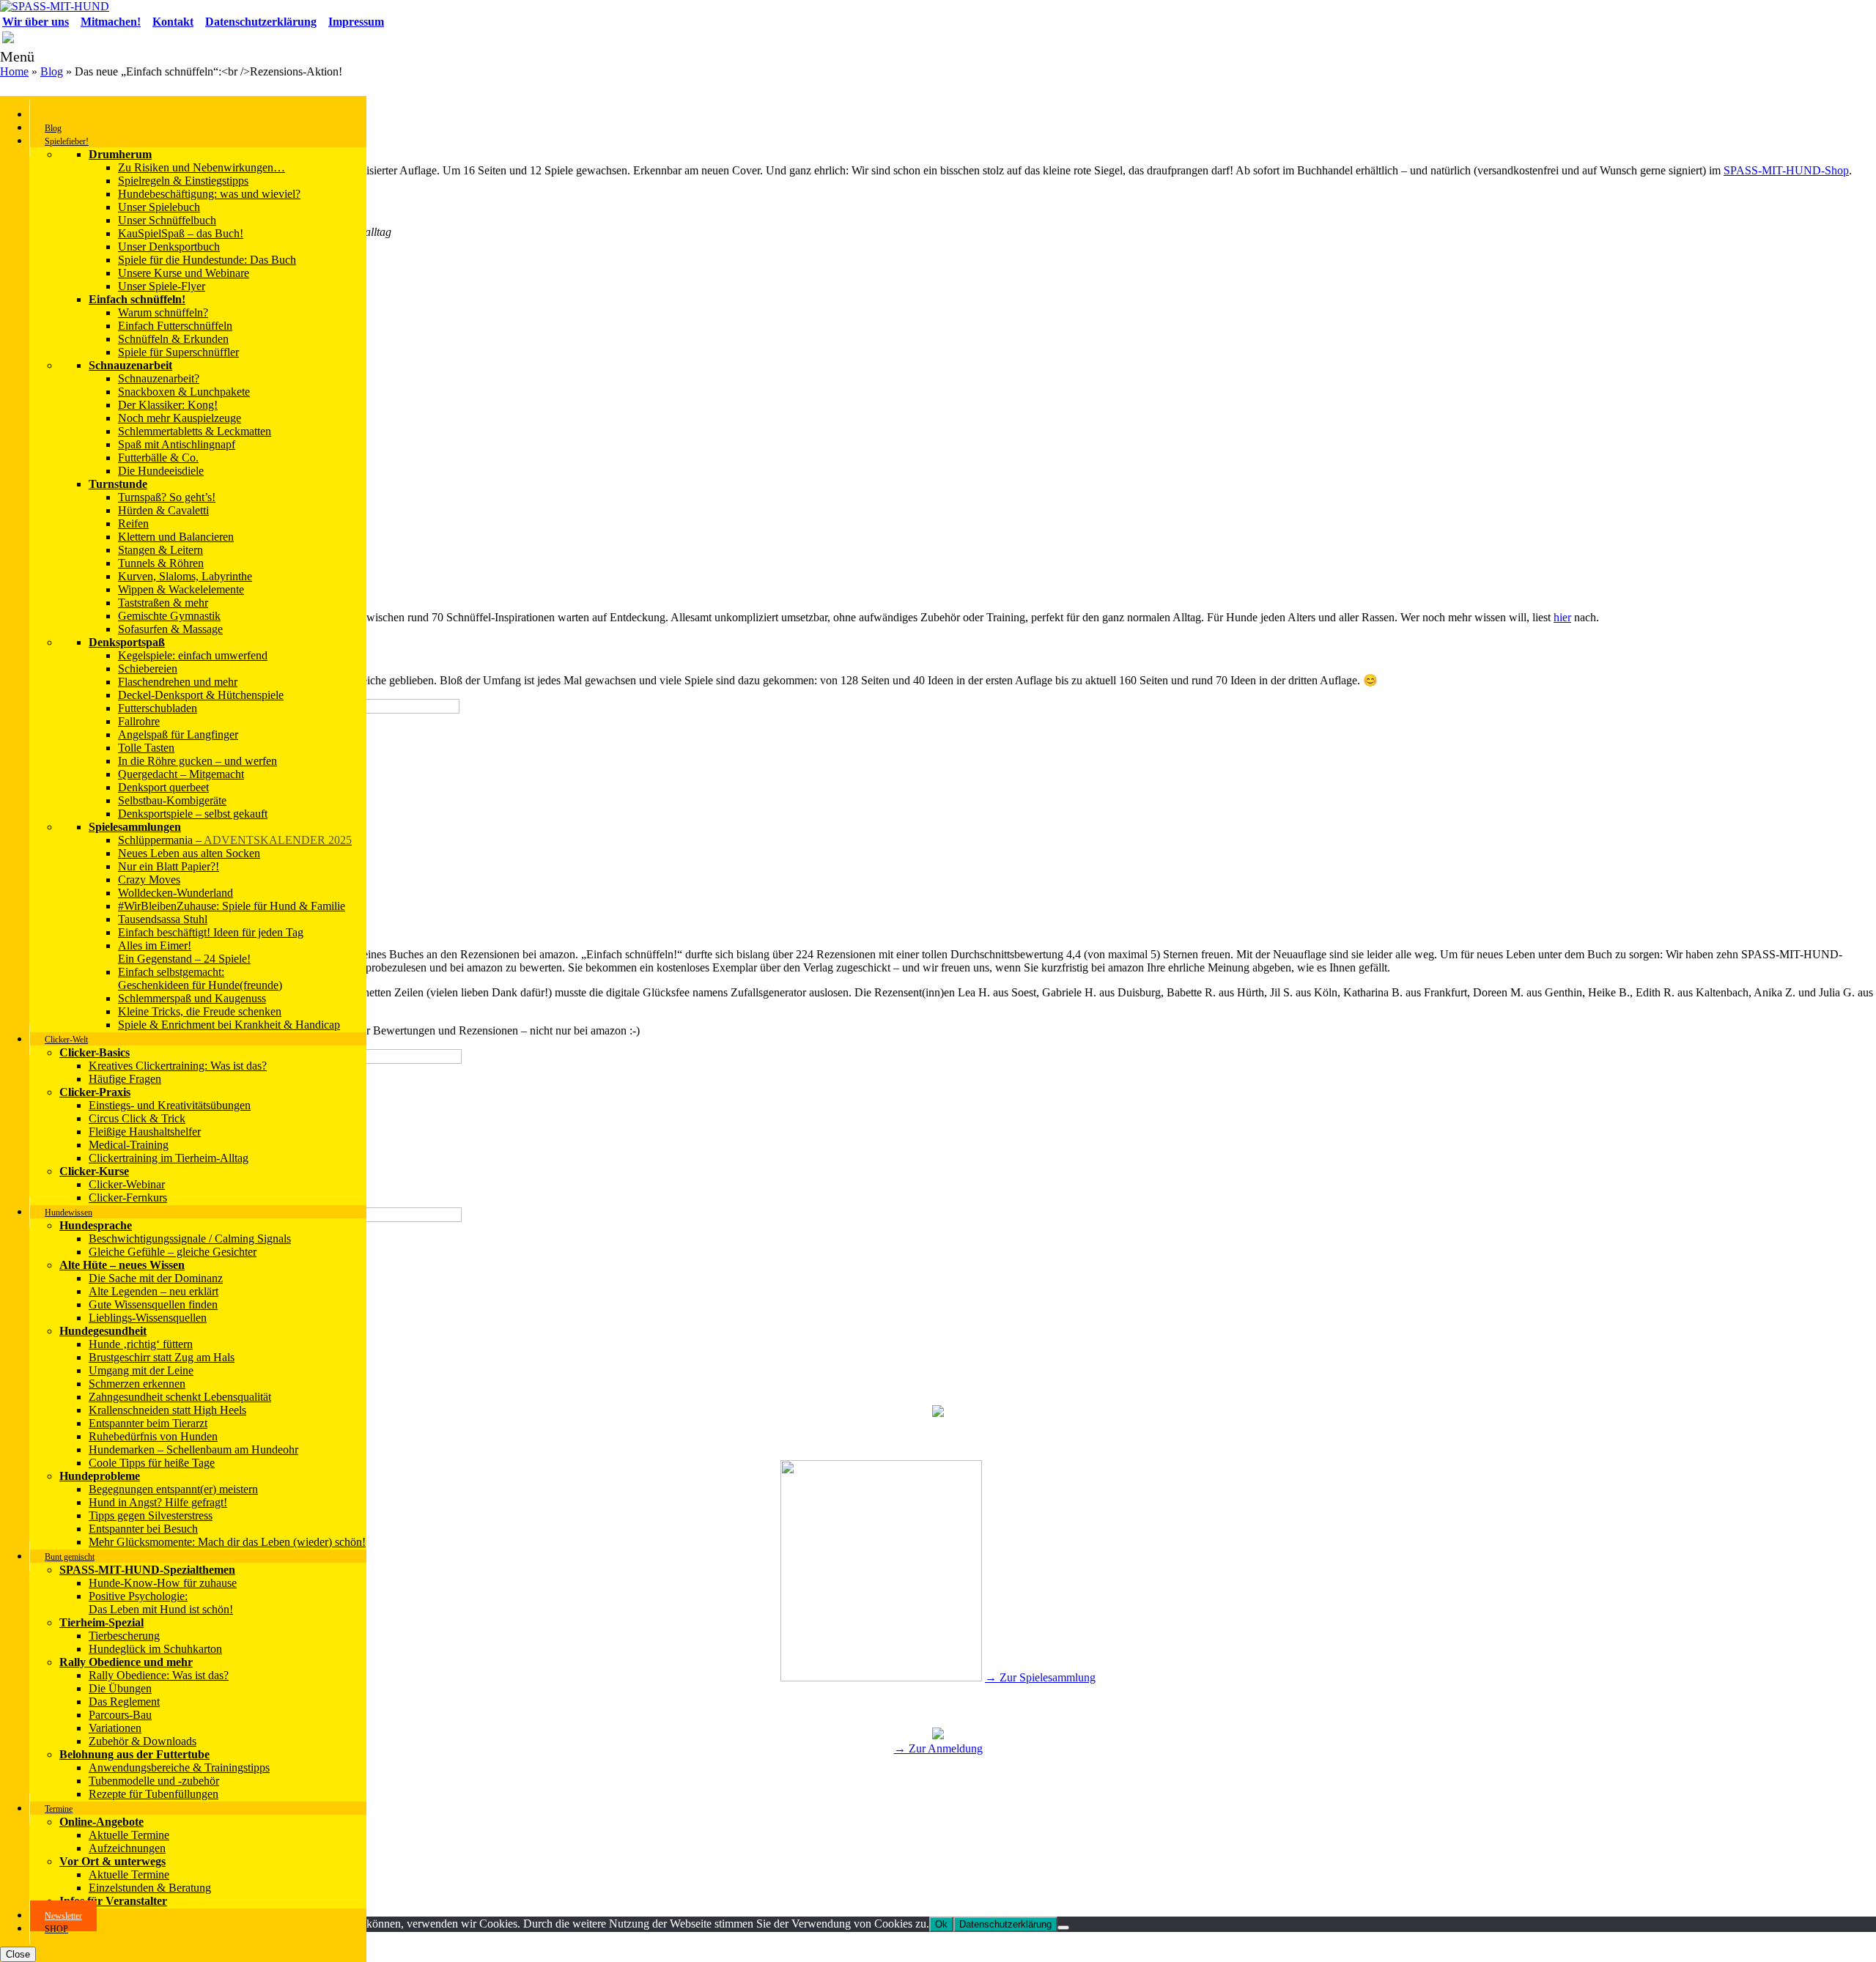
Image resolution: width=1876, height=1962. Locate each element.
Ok (941, 1924)
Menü (17, 56)
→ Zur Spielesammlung (1040, 1677)
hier (1562, 617)
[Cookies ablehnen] (1063, 1928)
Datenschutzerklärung (1005, 1924)
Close (18, 1954)
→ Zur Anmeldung (938, 1748)
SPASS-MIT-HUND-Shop (1786, 170)
